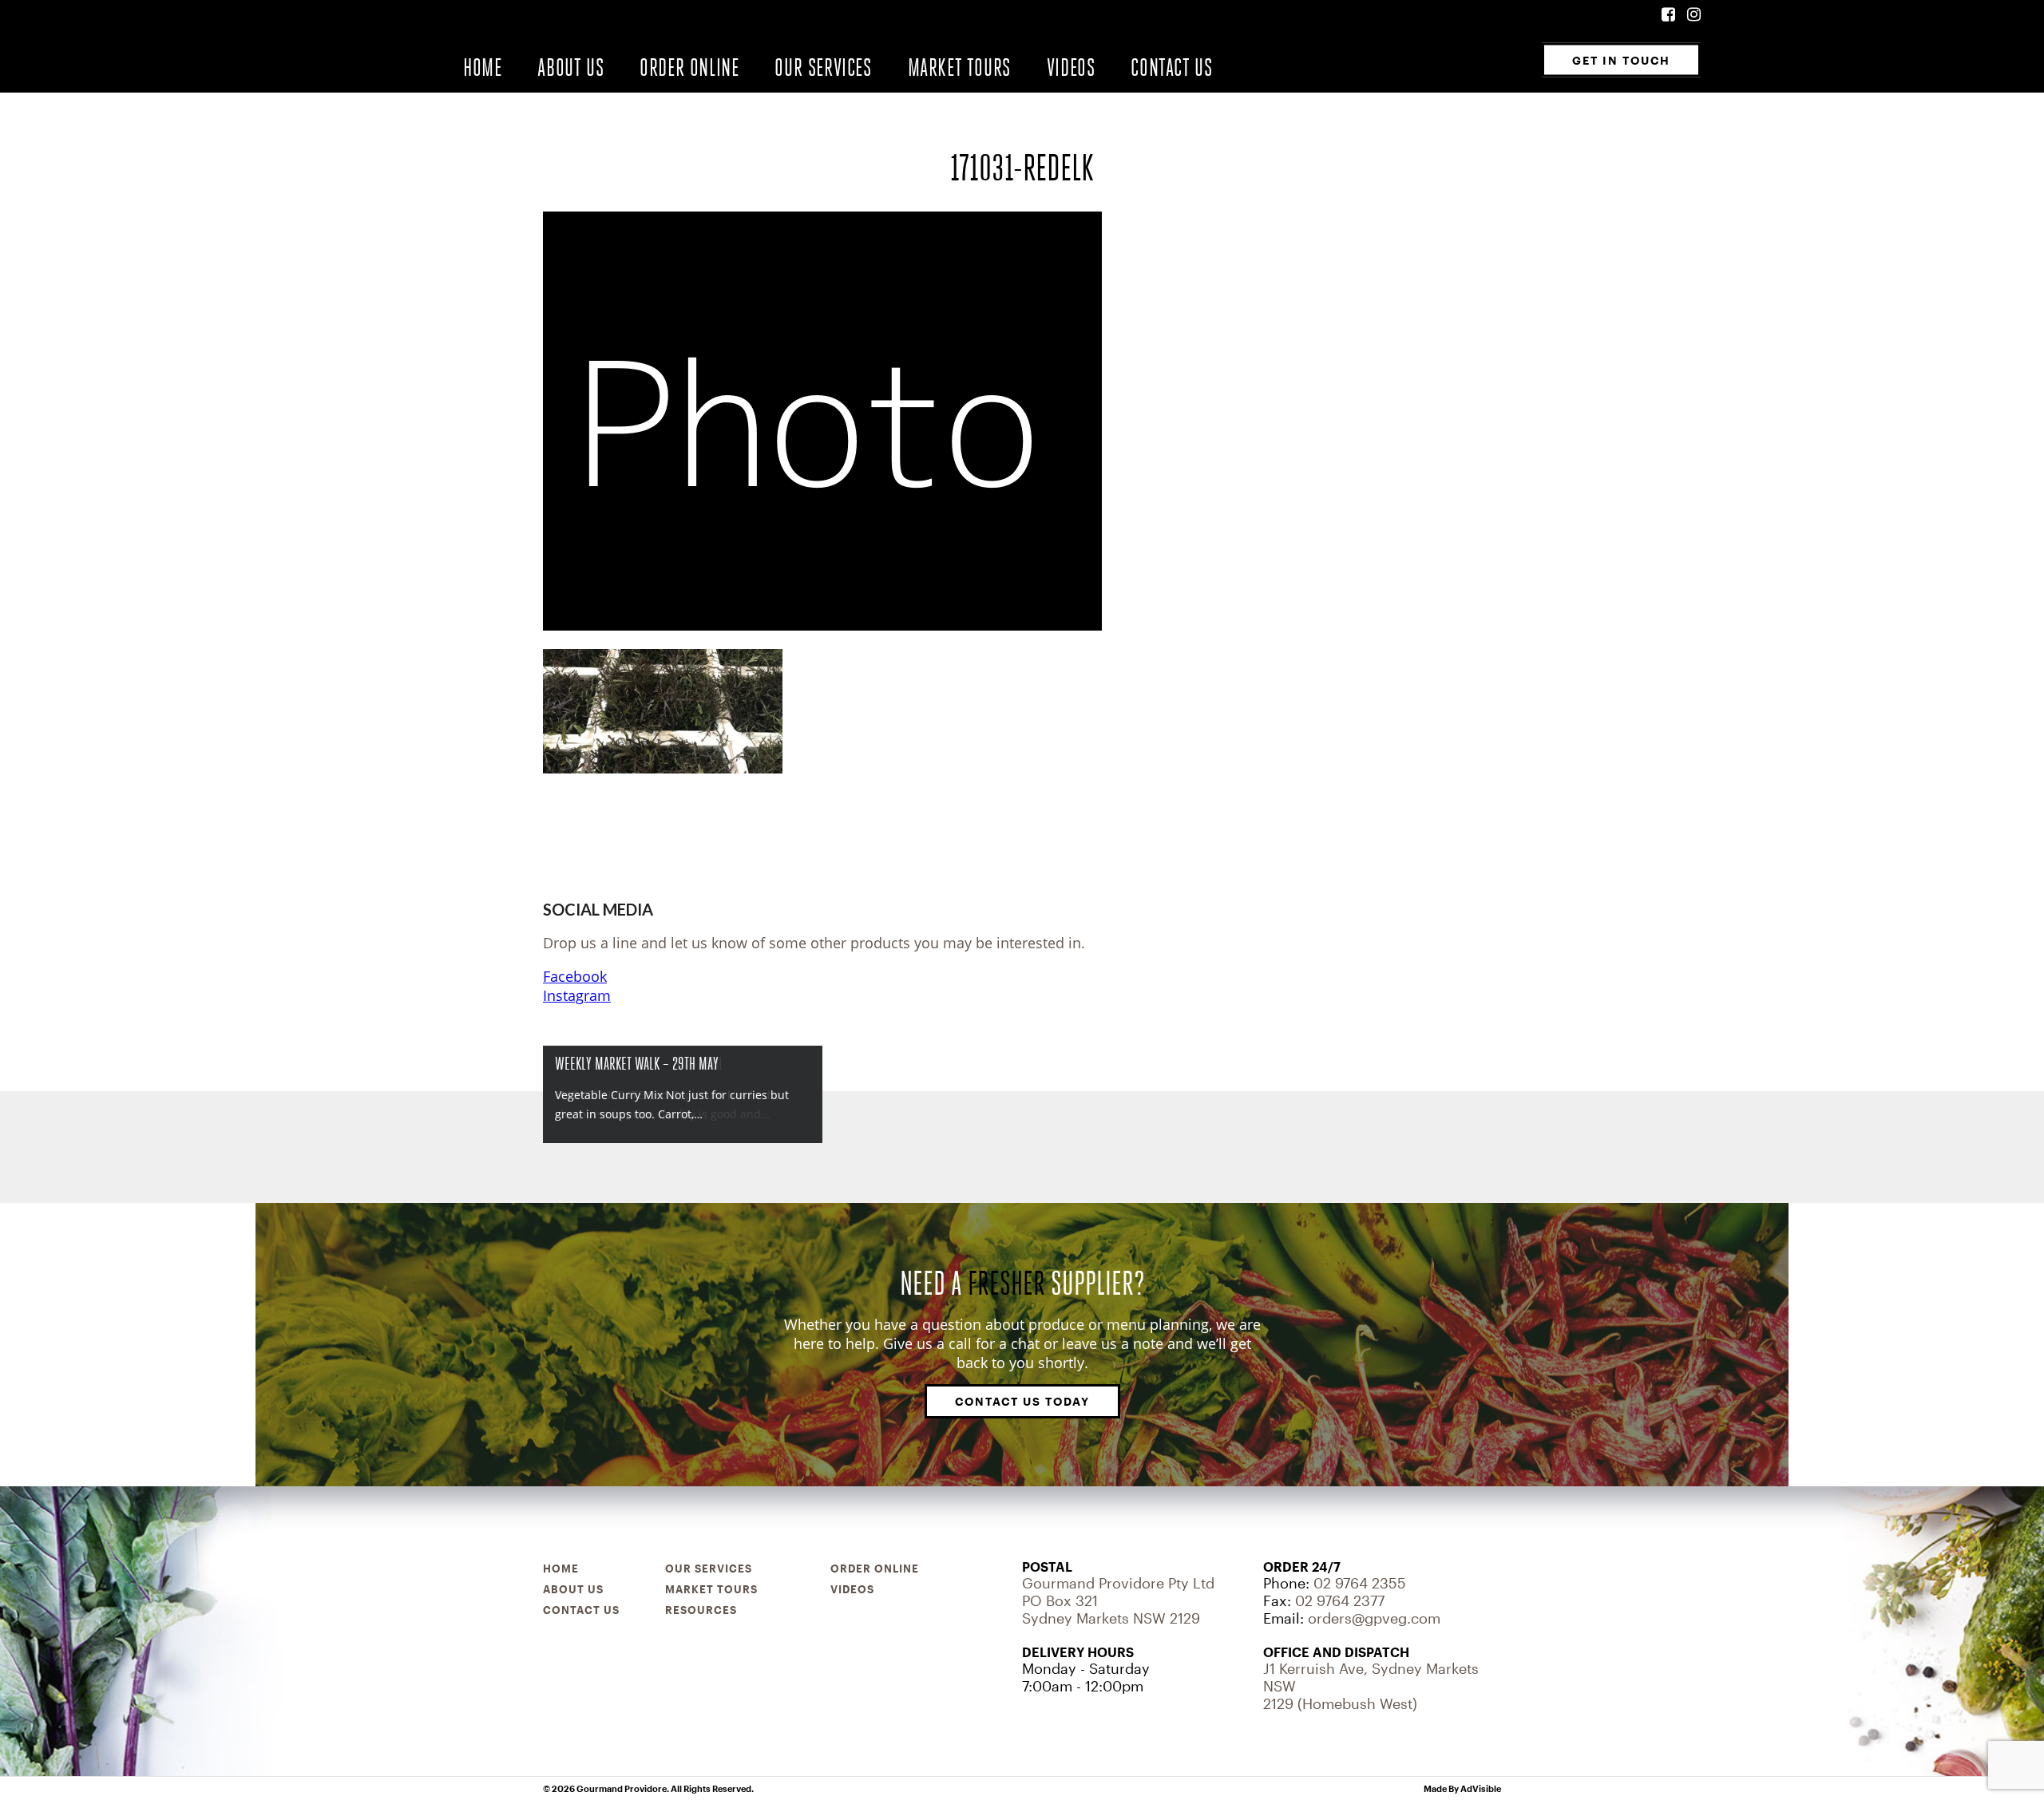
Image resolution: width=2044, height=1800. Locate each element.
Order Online (689, 67)
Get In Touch (1621, 60)
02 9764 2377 (1340, 1600)
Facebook (575, 976)
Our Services (823, 67)
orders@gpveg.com (1374, 1618)
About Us (570, 67)
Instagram (577, 995)
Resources (701, 1610)
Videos (1071, 67)
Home (482, 67)
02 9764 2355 (1360, 1583)
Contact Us (1171, 67)
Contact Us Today (1022, 1401)
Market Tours (959, 67)
